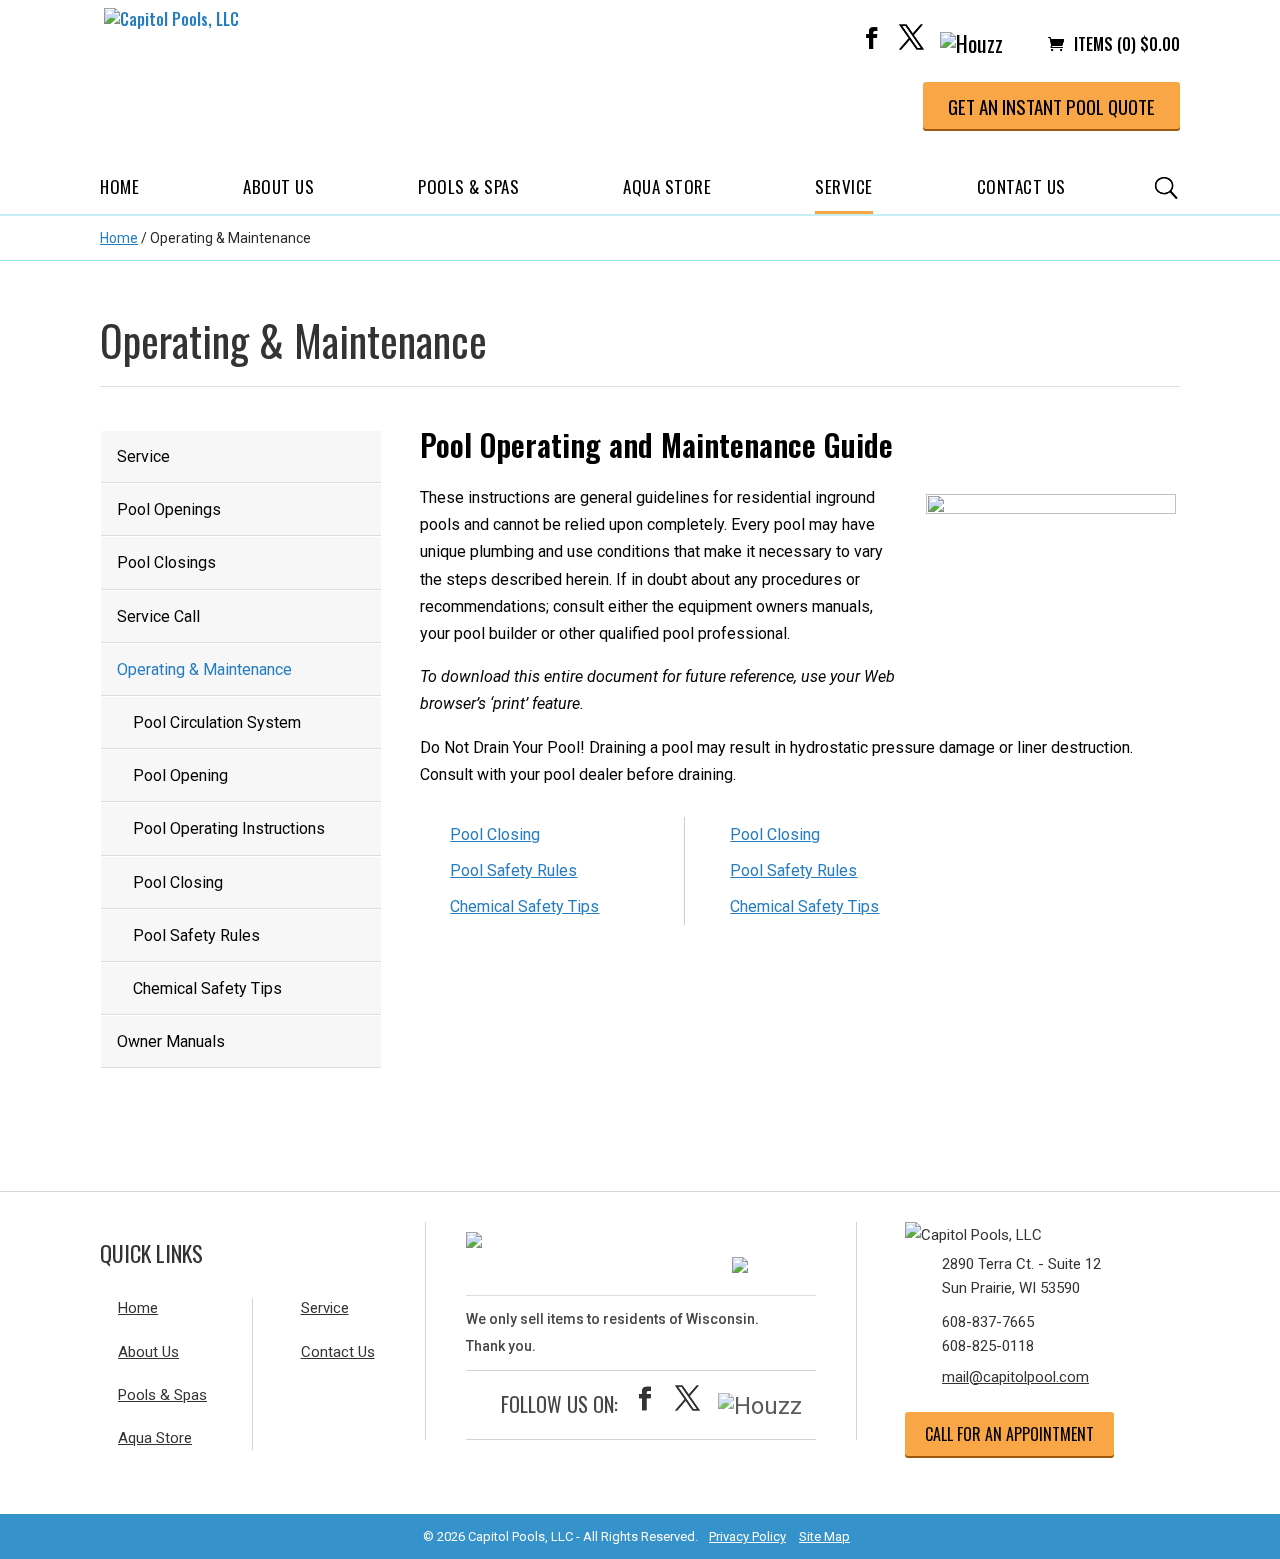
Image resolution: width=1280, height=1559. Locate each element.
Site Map (824, 1536)
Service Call (158, 616)
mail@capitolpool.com (1015, 1377)
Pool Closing (178, 882)
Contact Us (1021, 186)
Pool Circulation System (217, 722)
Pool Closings (166, 562)
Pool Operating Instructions (229, 828)
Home (119, 186)
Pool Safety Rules (196, 935)
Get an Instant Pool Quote (1051, 106)
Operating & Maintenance (204, 669)
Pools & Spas (468, 186)
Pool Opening (180, 775)
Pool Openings (169, 509)
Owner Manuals (171, 1041)
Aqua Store (667, 186)
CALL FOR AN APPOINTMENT (1009, 1434)
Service (844, 186)
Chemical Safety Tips (207, 988)
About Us (278, 186)
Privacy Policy (747, 1536)
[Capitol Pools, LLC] (1025, 1230)
